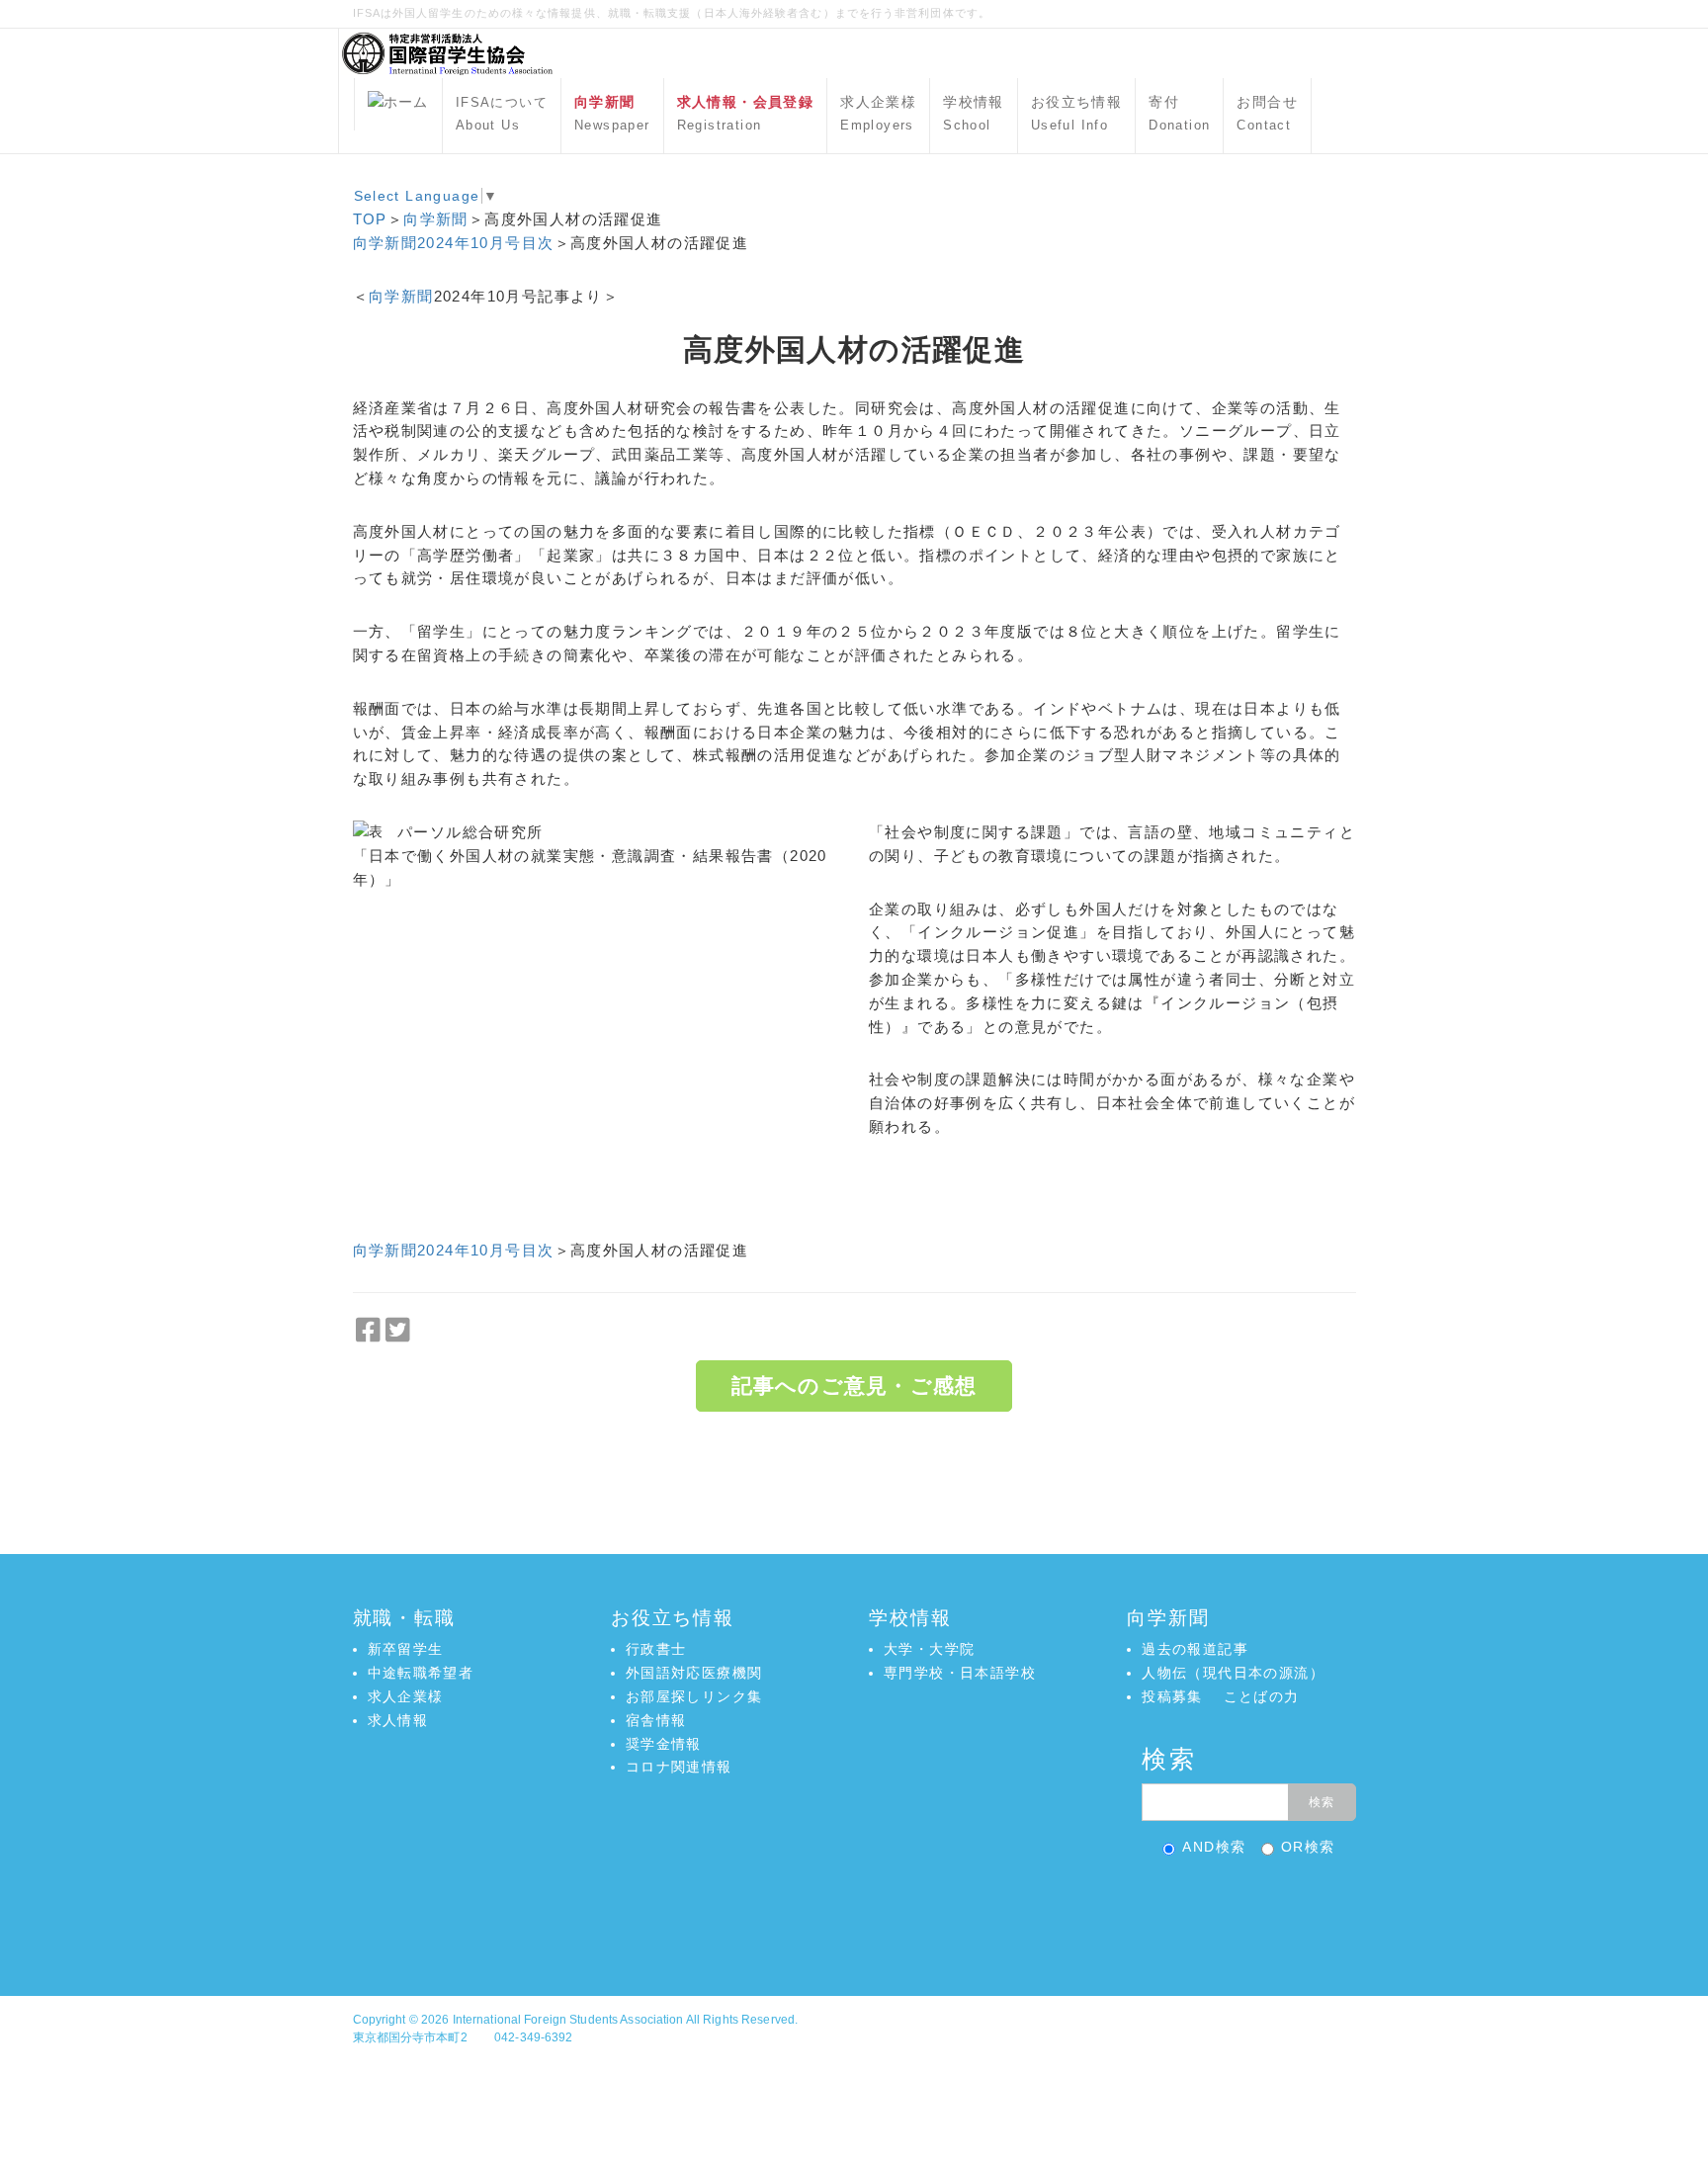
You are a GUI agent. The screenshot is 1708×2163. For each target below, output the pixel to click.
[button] (854, 1910)
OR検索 (1308, 1847)
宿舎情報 (656, 1720)
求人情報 (398, 1720)
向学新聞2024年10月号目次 (454, 243)
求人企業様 (878, 114)
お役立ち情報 (1076, 114)
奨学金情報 (664, 1744)
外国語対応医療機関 (694, 1673)
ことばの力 (1262, 1696)
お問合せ (1267, 114)
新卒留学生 (406, 1649)
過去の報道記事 (1195, 1649)
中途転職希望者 (421, 1673)
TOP (370, 219)
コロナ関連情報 (679, 1767)
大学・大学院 (929, 1649)
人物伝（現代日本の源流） (1233, 1673)
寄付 (1179, 114)
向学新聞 (436, 219)
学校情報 (974, 114)
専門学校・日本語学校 (960, 1673)
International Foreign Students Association (568, 2020)
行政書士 (656, 1649)
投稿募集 (1172, 1696)
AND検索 (1214, 1847)
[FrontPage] (398, 104)
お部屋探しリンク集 (694, 1696)
